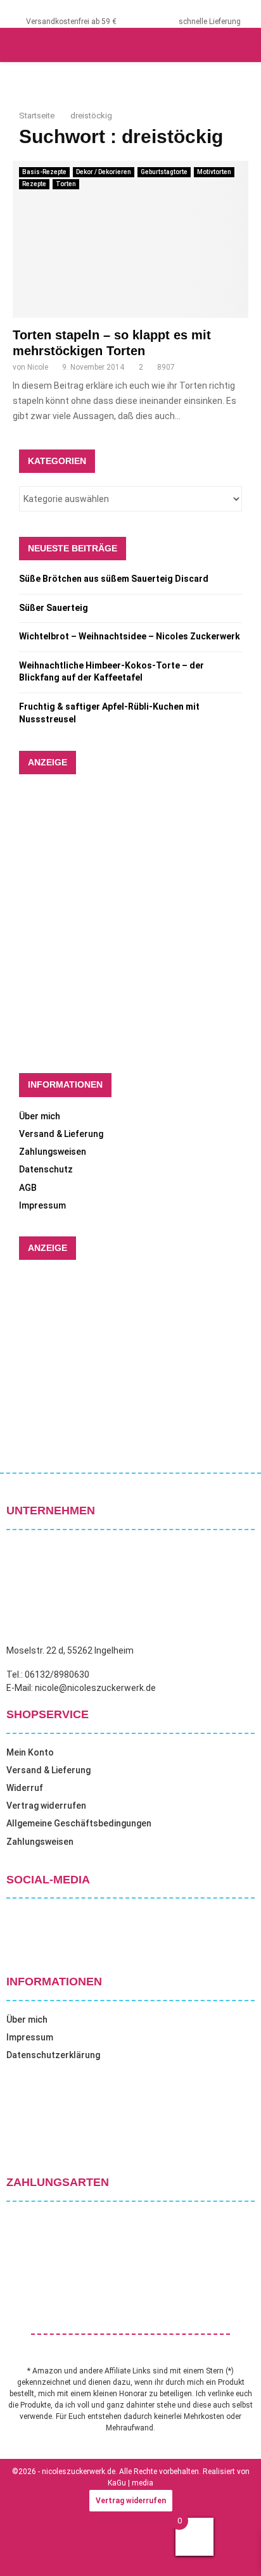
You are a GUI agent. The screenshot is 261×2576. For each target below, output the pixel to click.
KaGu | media (130, 2483)
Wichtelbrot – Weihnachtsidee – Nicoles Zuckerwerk (130, 636)
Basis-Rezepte (44, 172)
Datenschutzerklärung (53, 2055)
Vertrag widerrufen (46, 1806)
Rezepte (34, 184)
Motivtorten (214, 172)
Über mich (40, 1116)
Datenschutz (46, 1169)
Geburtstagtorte (164, 172)
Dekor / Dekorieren (104, 172)
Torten (66, 184)
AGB (28, 1188)
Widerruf (25, 1788)
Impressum (42, 1205)
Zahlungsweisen (53, 1152)
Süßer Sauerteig (54, 608)
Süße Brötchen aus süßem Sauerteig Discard (114, 579)
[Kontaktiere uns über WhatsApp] (25, 2550)
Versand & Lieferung (61, 1134)
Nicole (38, 367)
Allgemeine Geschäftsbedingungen (79, 1823)
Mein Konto (30, 1752)
